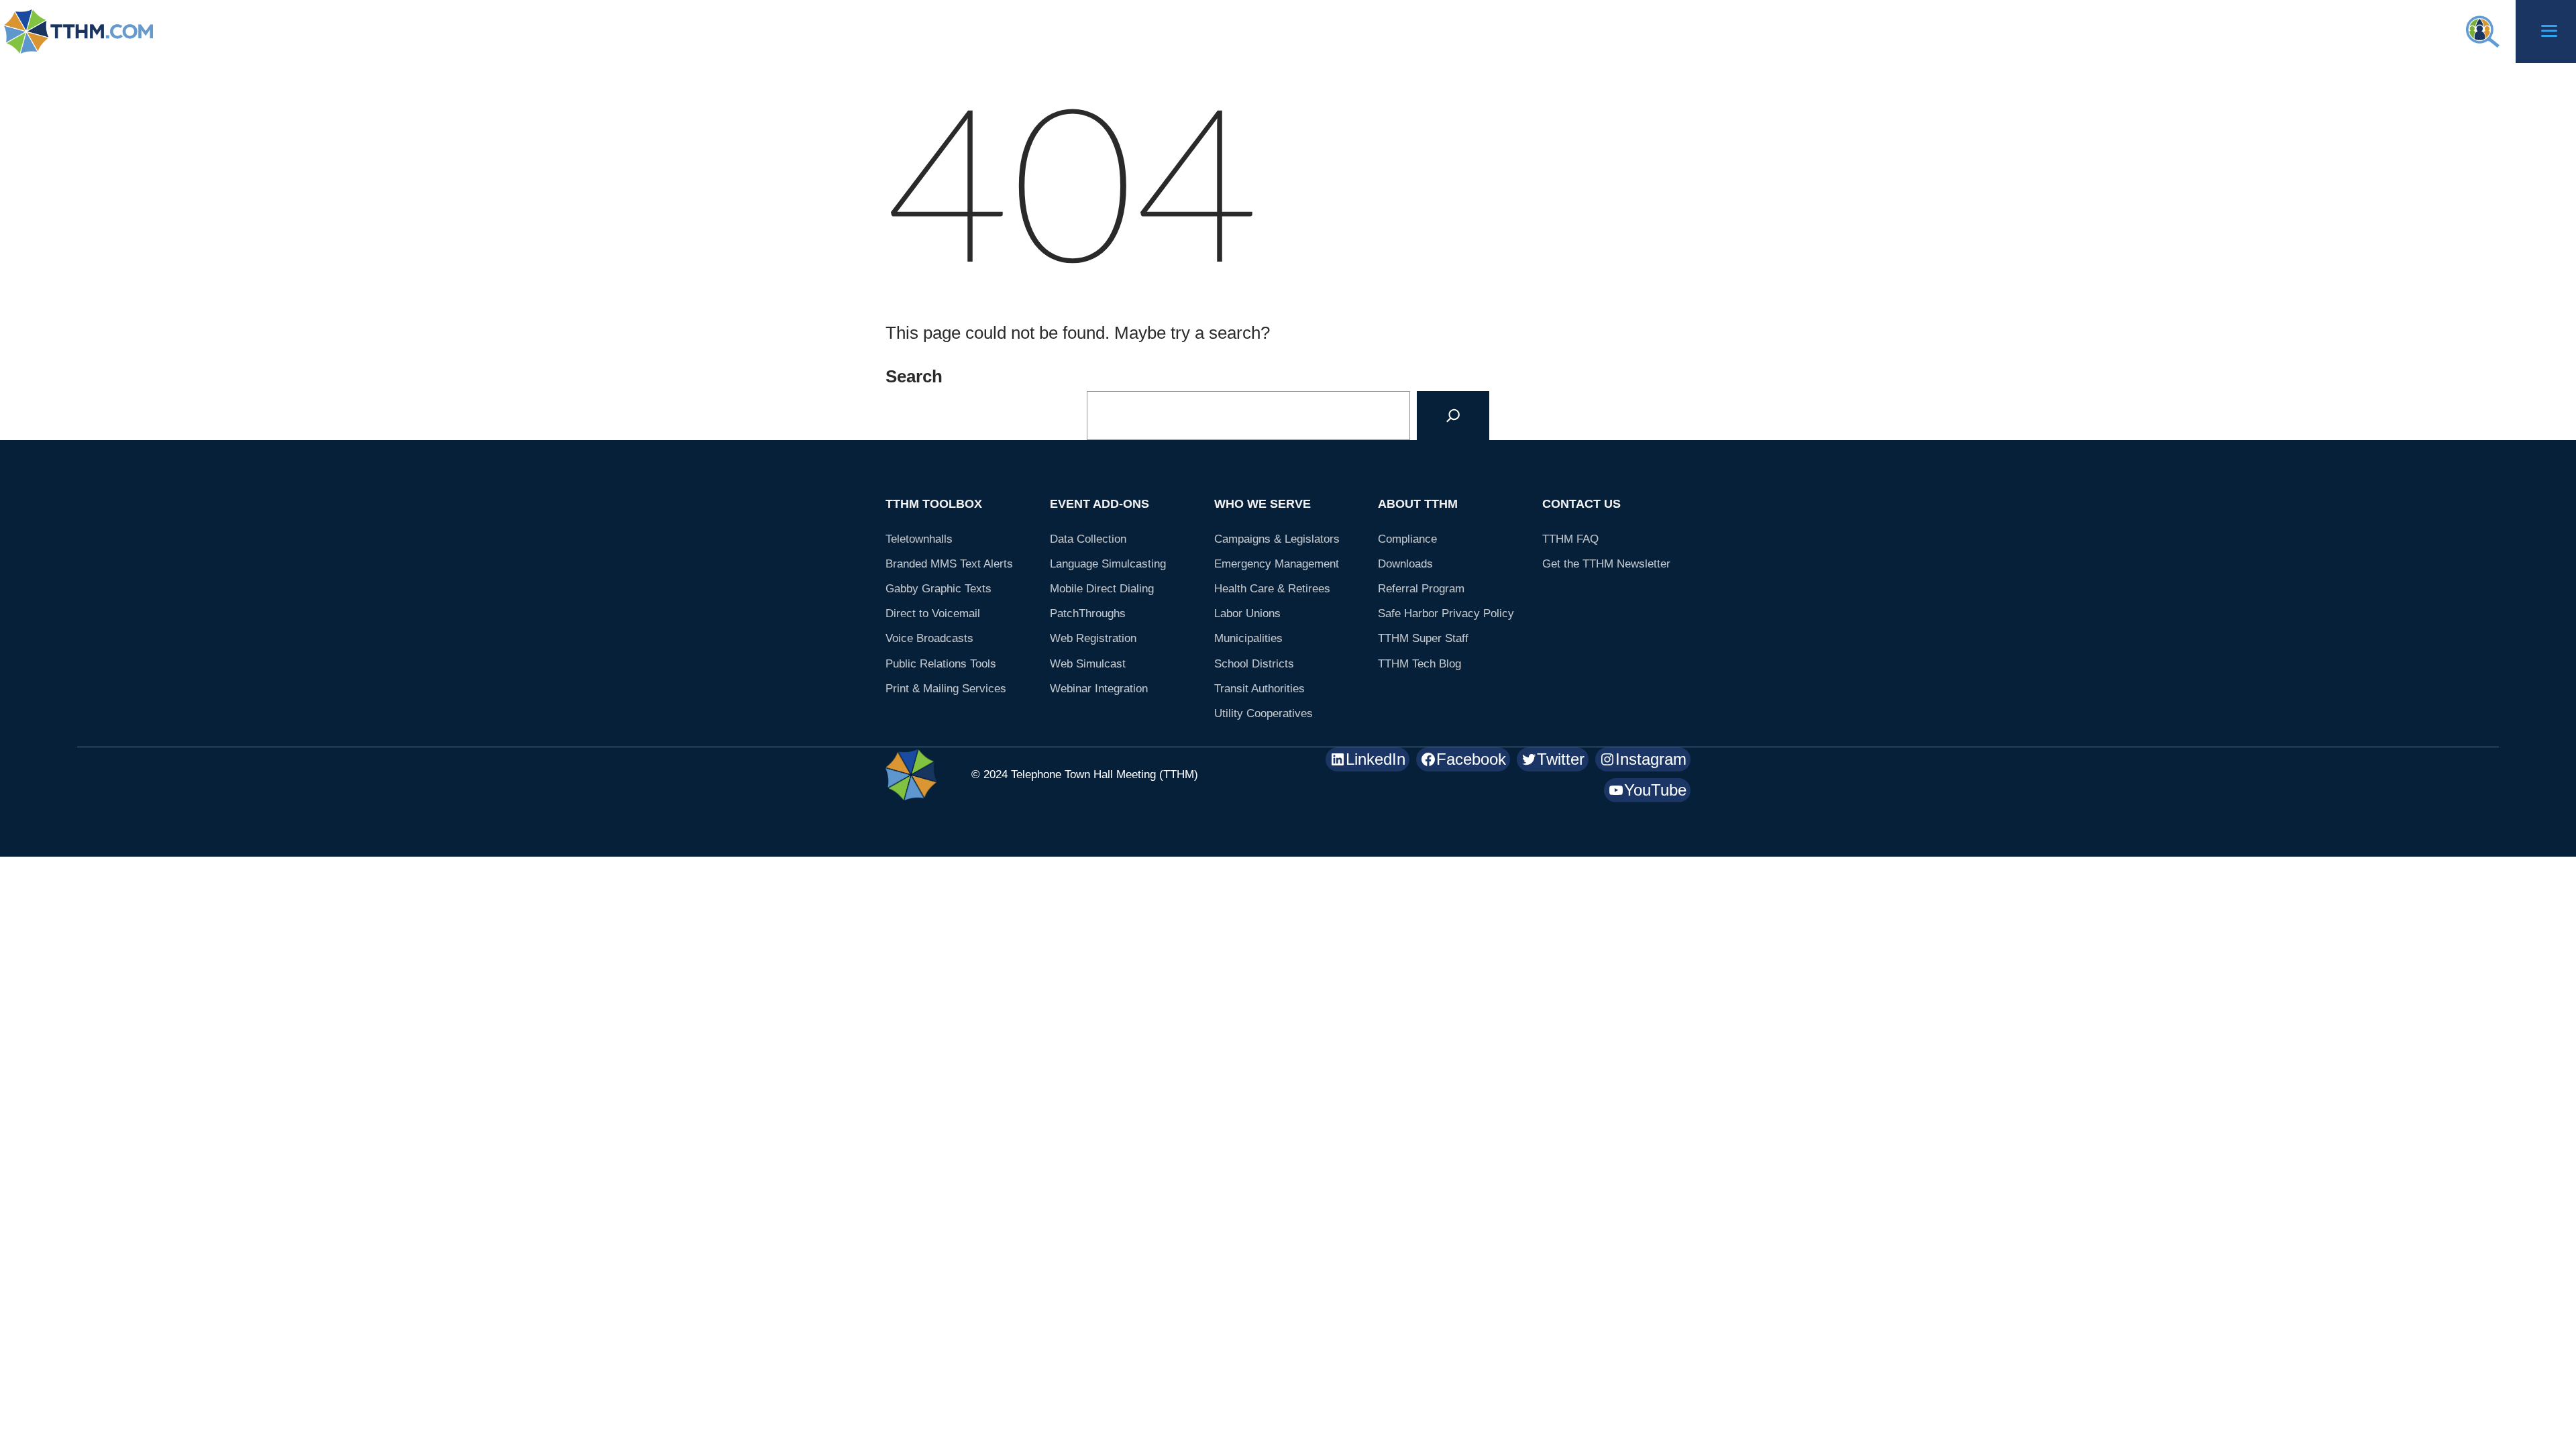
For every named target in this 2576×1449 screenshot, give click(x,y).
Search (914, 376)
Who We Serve (1263, 504)
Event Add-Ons (1099, 504)
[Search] (1453, 416)
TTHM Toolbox (934, 504)
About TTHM (1418, 504)
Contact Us (1581, 504)
